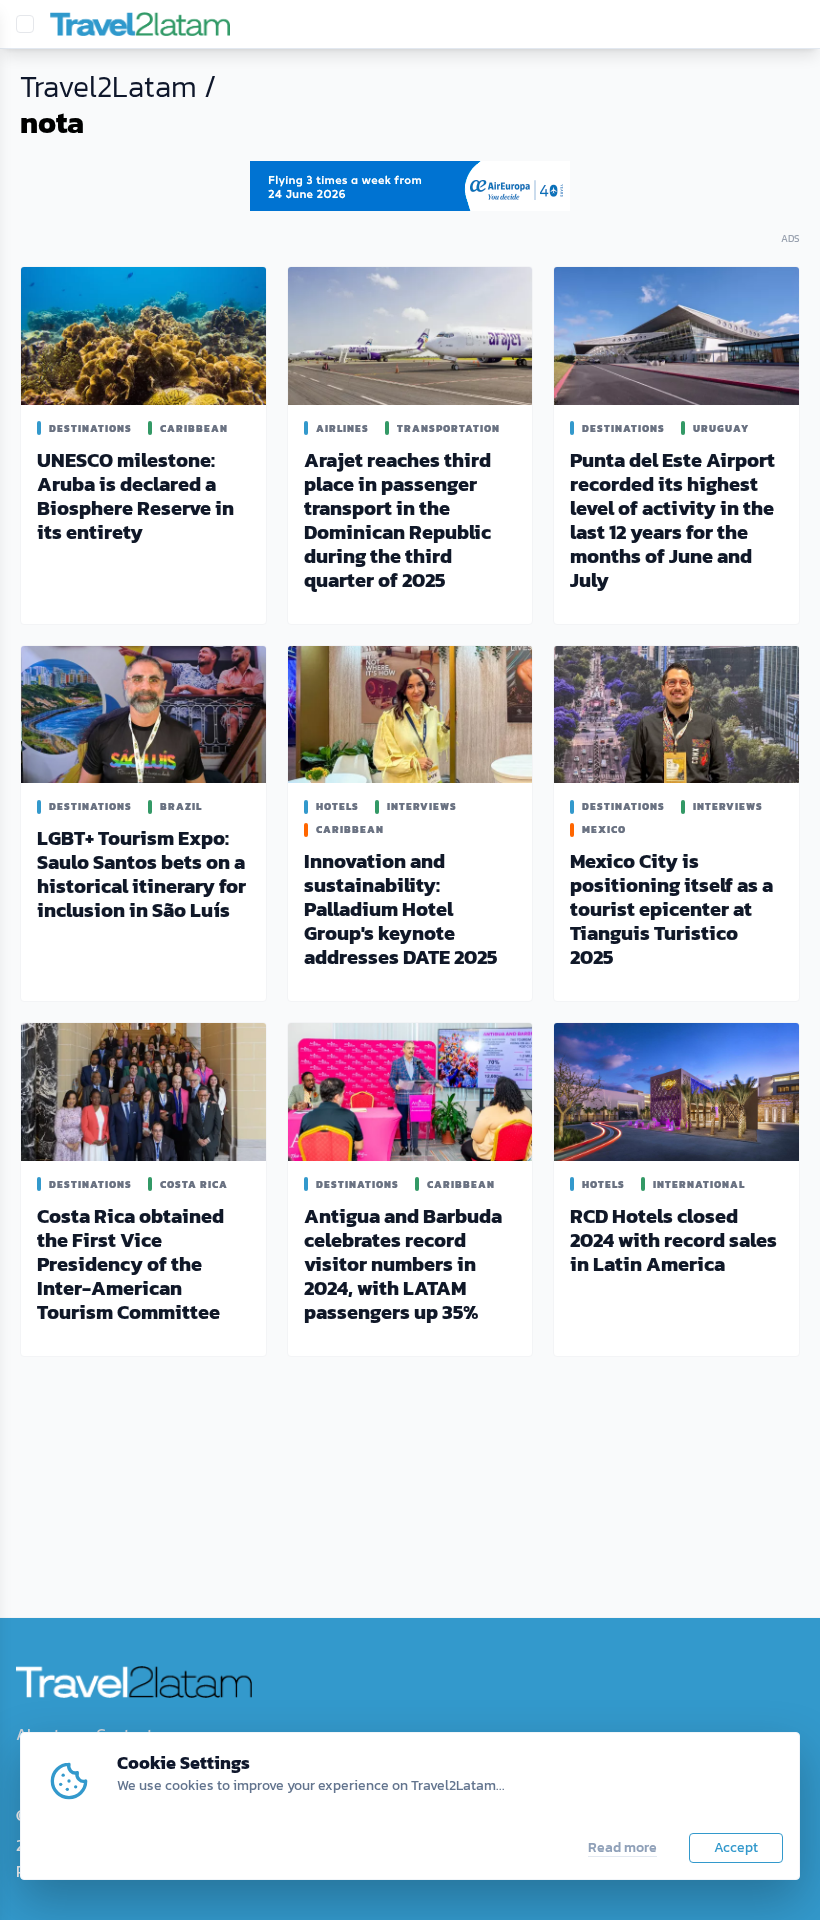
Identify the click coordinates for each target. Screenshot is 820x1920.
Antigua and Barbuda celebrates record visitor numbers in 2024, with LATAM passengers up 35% (403, 1264)
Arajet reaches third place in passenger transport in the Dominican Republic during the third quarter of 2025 (397, 520)
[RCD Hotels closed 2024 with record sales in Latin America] (676, 1092)
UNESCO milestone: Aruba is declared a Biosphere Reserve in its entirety (135, 496)
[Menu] (25, 24)
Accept (736, 1847)
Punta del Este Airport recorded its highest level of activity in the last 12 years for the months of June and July (672, 520)
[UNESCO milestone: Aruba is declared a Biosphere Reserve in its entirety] (143, 336)
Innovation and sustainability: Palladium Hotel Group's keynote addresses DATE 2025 (400, 909)
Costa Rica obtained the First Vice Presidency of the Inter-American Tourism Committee (130, 1264)
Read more (622, 1848)
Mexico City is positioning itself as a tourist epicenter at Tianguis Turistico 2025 (671, 909)
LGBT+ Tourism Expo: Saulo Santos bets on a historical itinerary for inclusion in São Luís (141, 874)
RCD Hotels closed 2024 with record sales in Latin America (673, 1240)
